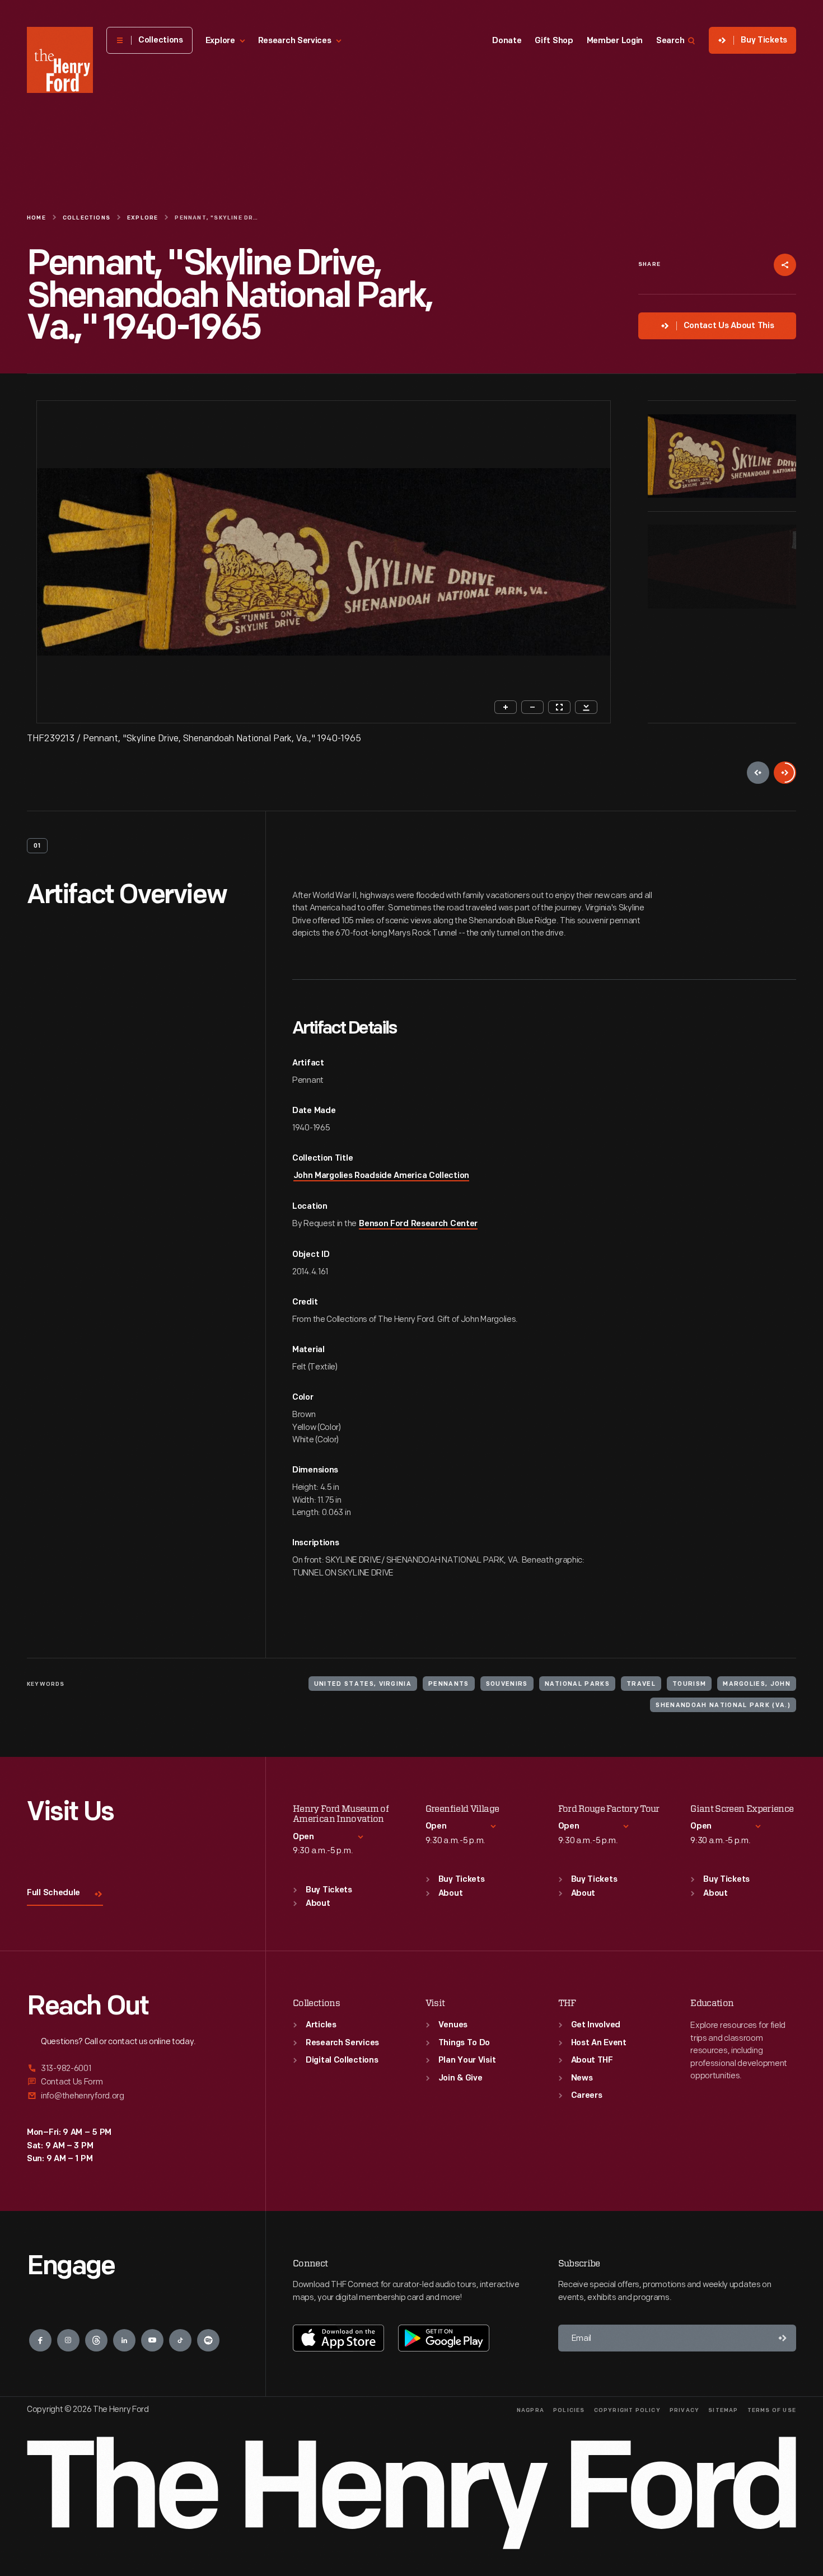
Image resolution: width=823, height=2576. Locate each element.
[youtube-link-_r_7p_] (152, 2340)
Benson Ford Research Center (418, 1224)
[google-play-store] (444, 2338)
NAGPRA (530, 2411)
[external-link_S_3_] (133, 2096)
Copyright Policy (627, 2411)
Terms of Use (772, 2411)
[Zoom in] (506, 707)
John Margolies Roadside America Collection (381, 1176)
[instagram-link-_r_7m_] (68, 2340)
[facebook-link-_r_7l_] (40, 2340)
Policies (569, 2411)
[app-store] (338, 2338)
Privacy (684, 2411)
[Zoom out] (532, 707)
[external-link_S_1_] (133, 2069)
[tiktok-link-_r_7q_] (180, 2340)
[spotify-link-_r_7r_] (208, 2340)
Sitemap (723, 2411)
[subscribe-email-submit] (783, 2338)
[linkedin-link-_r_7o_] (124, 2340)
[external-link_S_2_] (133, 2082)
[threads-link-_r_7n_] (96, 2340)
